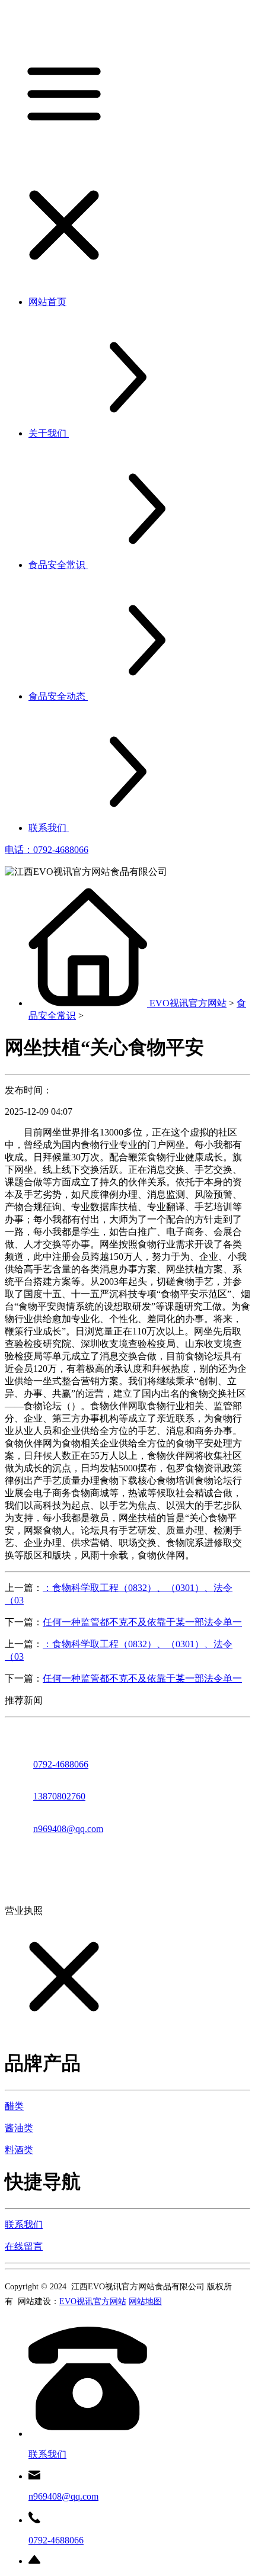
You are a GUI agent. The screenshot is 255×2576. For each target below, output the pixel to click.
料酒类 (19, 2150)
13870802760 (59, 1796)
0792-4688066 (61, 1764)
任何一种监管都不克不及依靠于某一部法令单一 (142, 1622)
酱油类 (19, 2128)
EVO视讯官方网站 (188, 1003)
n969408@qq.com (68, 1829)
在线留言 (24, 2246)
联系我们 (24, 2224)
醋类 (14, 2106)
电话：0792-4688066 (47, 850)
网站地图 (145, 2301)
